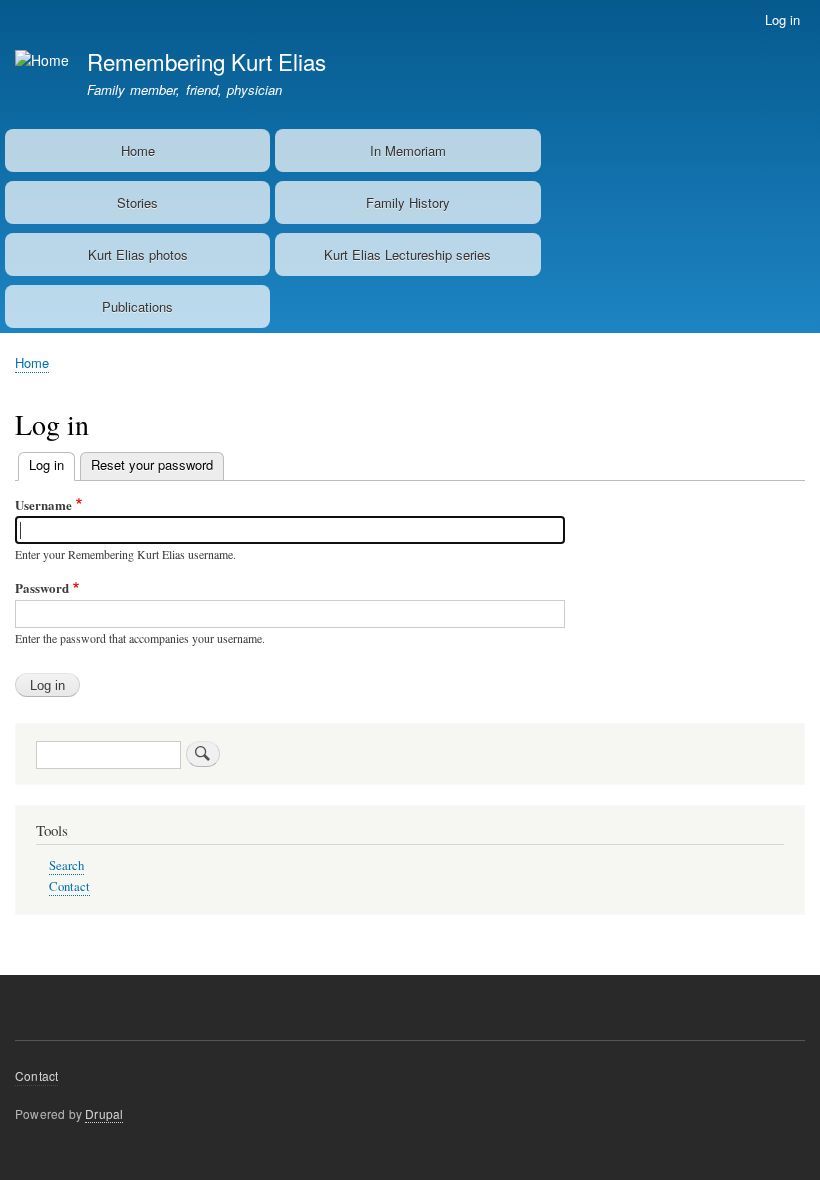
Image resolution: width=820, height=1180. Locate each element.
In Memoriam (408, 150)
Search (66, 865)
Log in (782, 19)
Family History (408, 202)
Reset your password (152, 464)
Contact (69, 886)
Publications (137, 306)
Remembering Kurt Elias (206, 61)
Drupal (104, 1113)
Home (138, 150)
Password (42, 587)
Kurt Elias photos (138, 254)
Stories (137, 202)
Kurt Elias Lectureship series (407, 254)
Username (43, 504)
